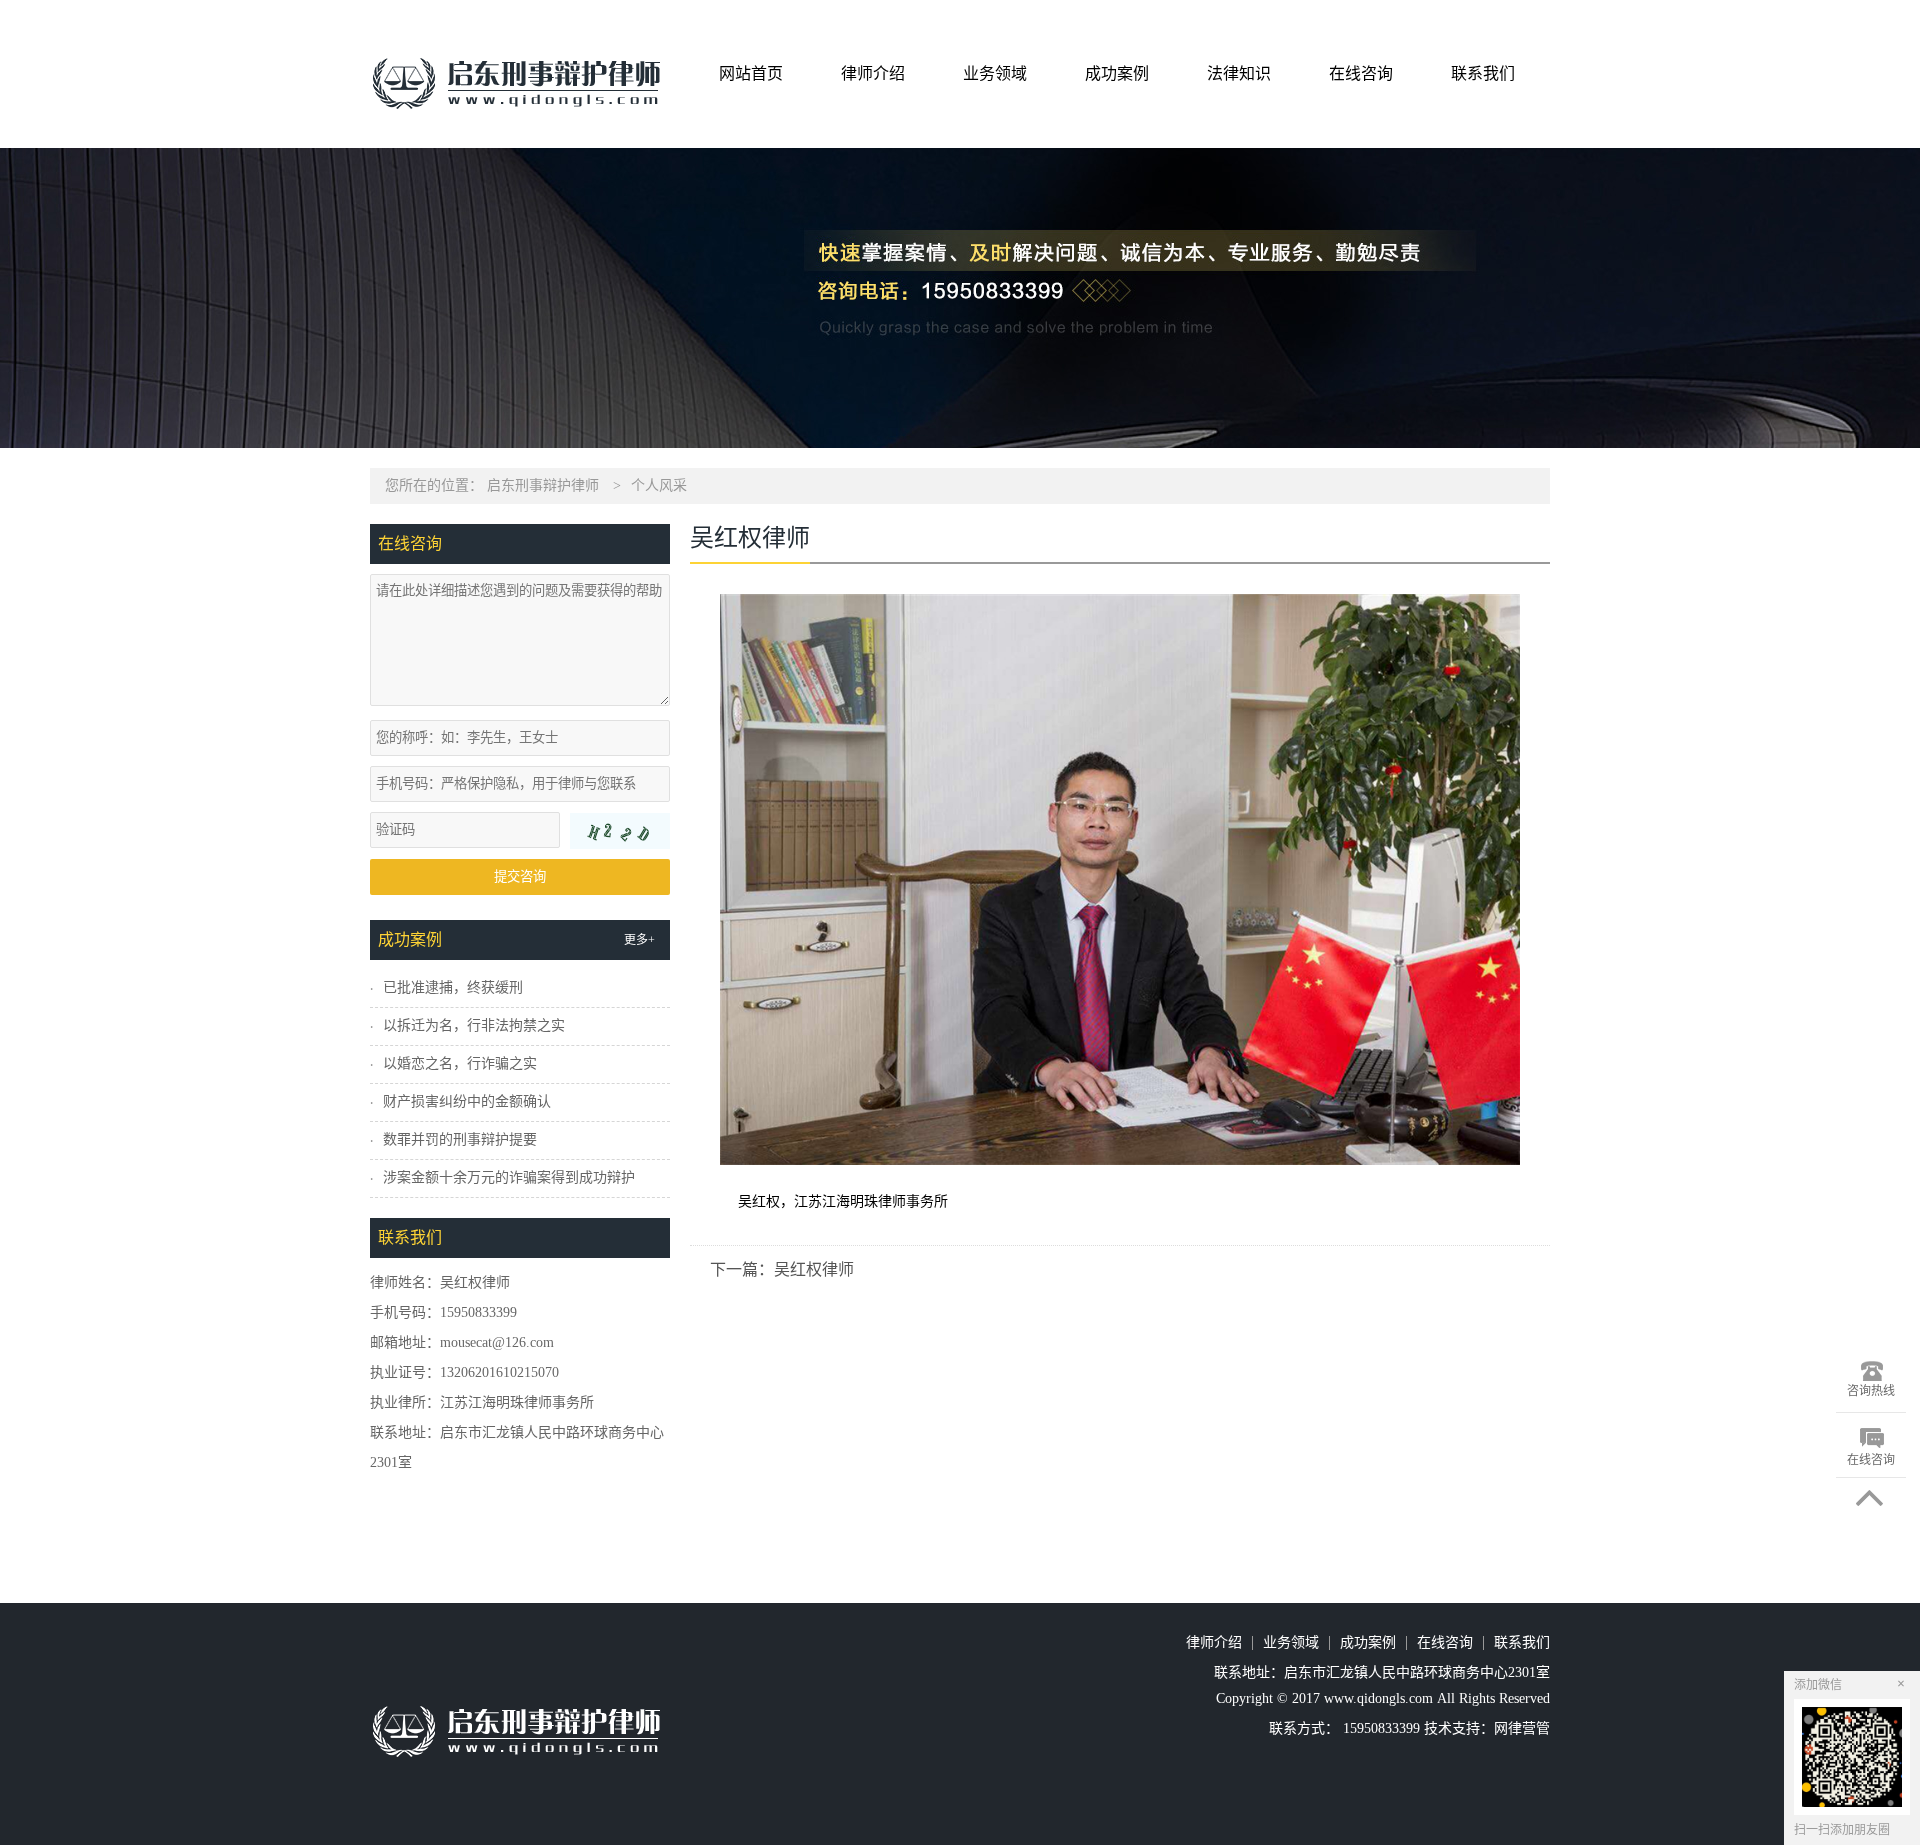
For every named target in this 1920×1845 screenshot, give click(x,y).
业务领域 (995, 73)
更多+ (639, 940)
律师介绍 (873, 73)
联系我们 (1483, 73)
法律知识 (1239, 73)
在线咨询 (1361, 73)
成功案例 (1117, 73)
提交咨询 (520, 876)
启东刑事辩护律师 (543, 485)
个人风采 (659, 485)
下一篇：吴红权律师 (782, 1269)
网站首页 (751, 73)
